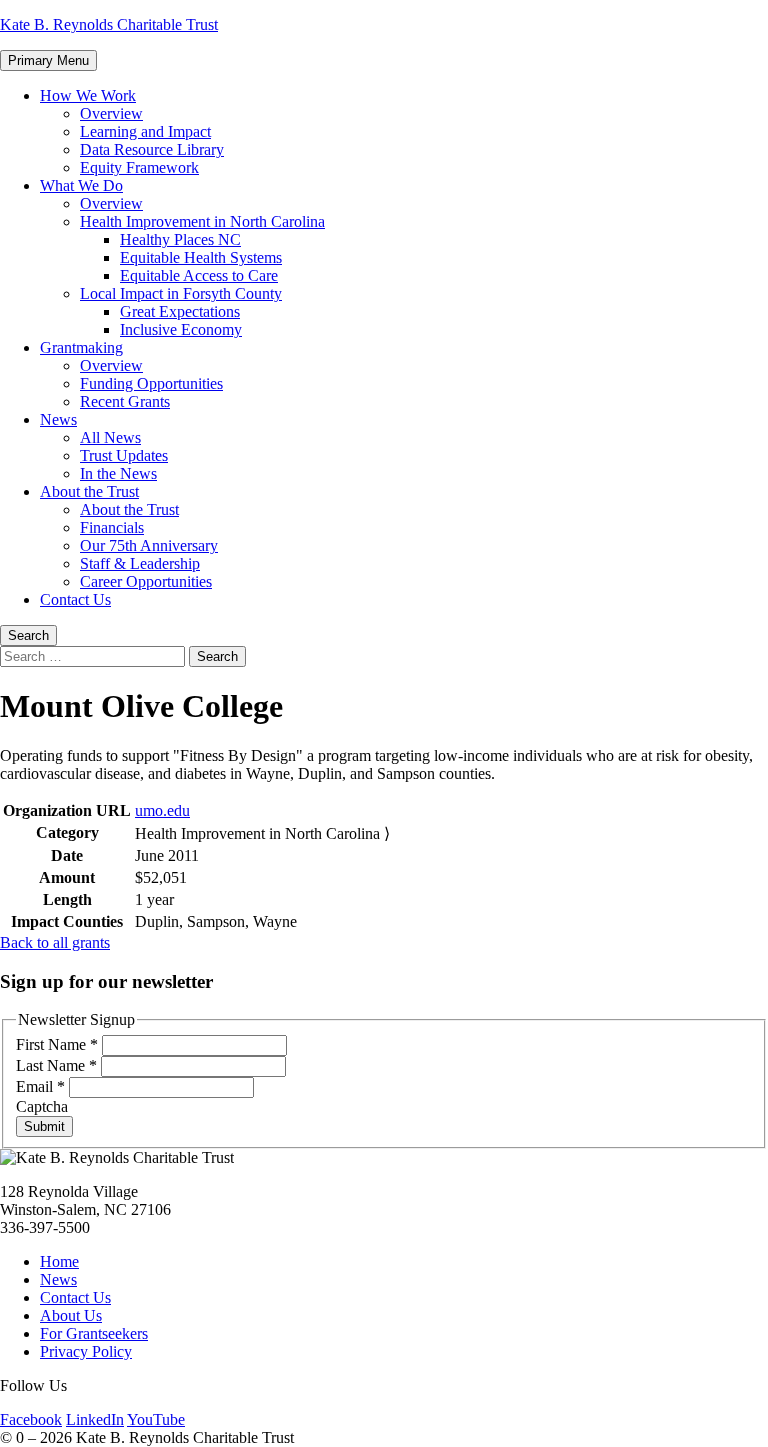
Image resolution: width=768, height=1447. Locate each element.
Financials (112, 527)
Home (59, 1261)
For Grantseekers (94, 1333)
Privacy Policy (86, 1351)
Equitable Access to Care (199, 275)
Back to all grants (55, 942)
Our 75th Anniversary (149, 545)
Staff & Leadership (140, 563)
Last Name (56, 1065)
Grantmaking (81, 347)
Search (28, 635)
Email (40, 1086)
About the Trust (89, 491)
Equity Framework (139, 167)
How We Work (88, 95)
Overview (111, 113)
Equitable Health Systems (201, 257)
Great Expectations (180, 311)
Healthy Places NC (180, 239)
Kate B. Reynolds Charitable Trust (109, 24)
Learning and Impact (145, 131)
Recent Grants (125, 401)
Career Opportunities (146, 581)
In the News (118, 473)
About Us (71, 1315)
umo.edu (162, 810)
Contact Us (75, 599)
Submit (44, 1126)
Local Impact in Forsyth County (181, 293)
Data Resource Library (152, 149)
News (58, 419)
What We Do (81, 185)
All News (110, 437)
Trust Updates (124, 455)
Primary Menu (48, 60)
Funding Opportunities (151, 383)
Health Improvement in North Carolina (202, 221)
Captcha (42, 1106)
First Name (57, 1044)
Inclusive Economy (181, 329)
